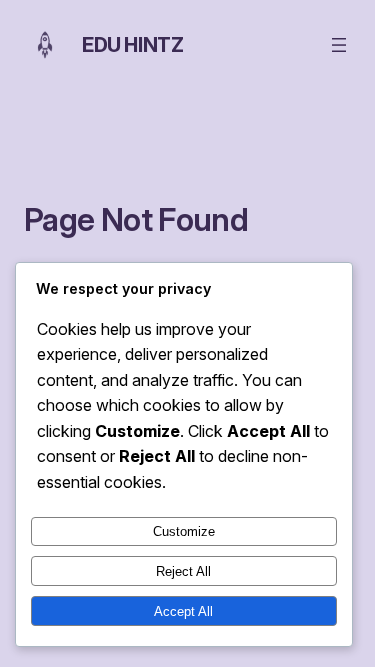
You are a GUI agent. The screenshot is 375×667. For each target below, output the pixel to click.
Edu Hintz (132, 45)
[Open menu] (339, 45)
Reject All (183, 571)
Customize (184, 531)
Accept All (183, 611)
